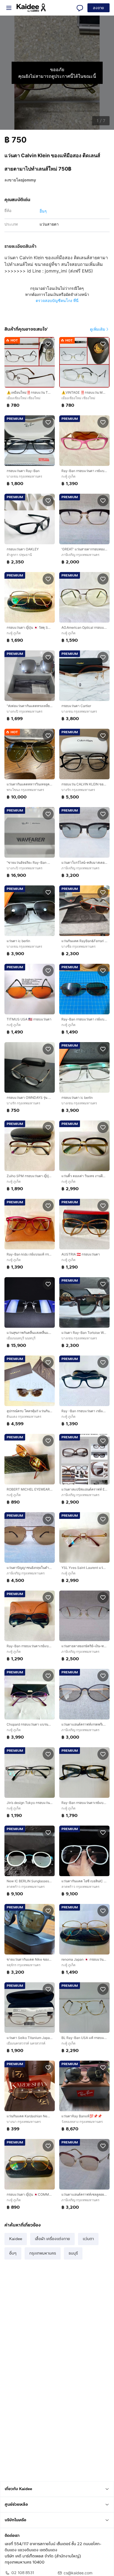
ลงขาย (99, 8)
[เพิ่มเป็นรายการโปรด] (48, 344)
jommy (29, 180)
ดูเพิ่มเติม (98, 329)
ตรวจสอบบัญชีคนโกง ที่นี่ (57, 300)
